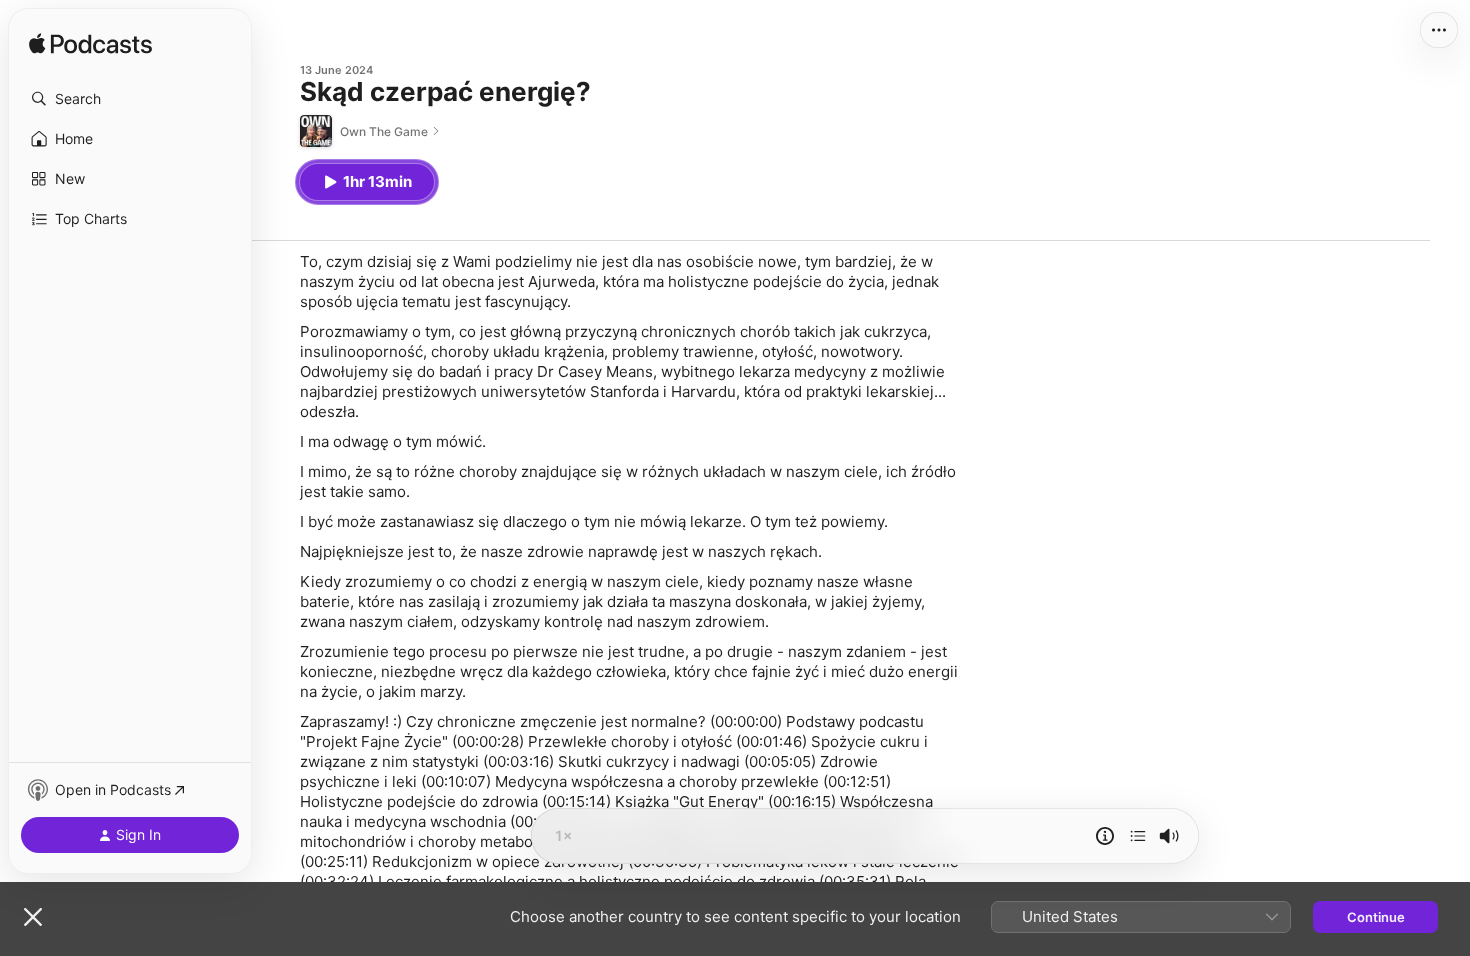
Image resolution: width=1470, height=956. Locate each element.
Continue (1376, 917)
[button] (130, 99)
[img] (90, 45)
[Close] (33, 917)
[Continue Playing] (1138, 836)
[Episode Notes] (1105, 836)
